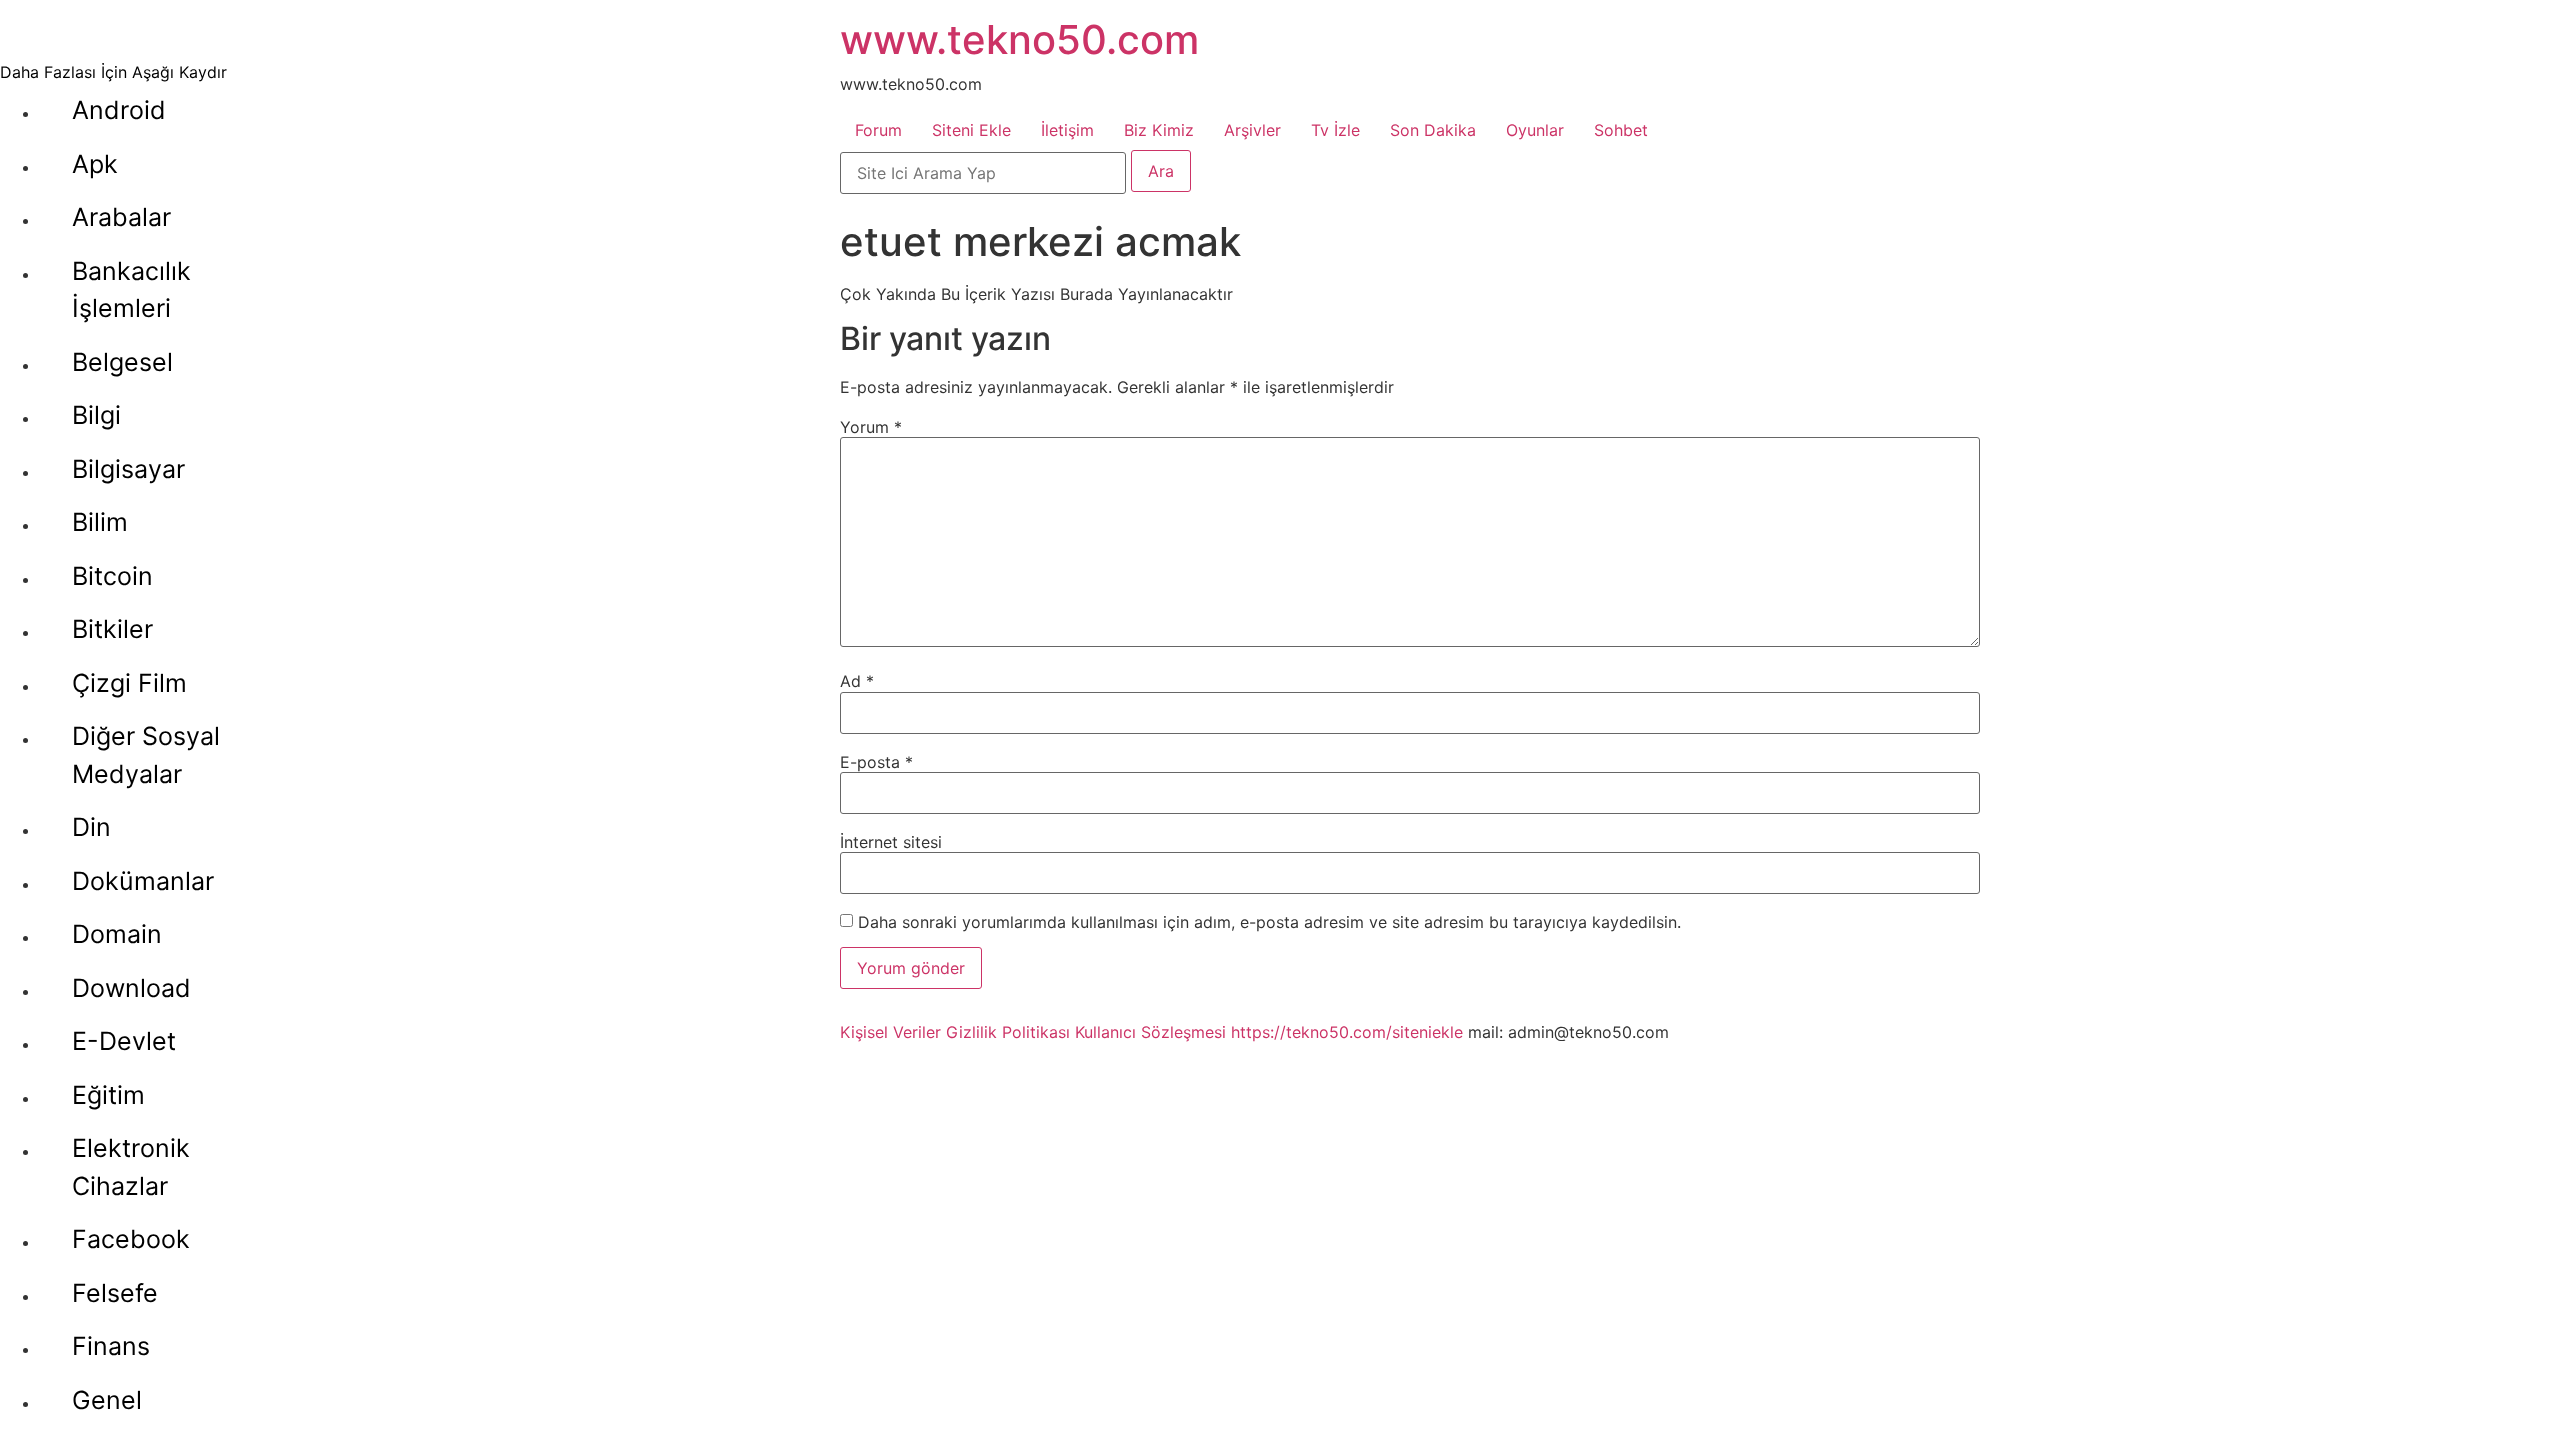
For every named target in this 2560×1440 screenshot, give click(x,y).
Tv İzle (1335, 130)
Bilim (100, 522)
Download (131, 988)
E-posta (876, 762)
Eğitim (108, 1095)
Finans (111, 1346)
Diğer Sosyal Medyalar (146, 755)
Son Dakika (1433, 130)
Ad (857, 681)
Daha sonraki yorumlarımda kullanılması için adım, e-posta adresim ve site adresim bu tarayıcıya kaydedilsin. (1269, 922)
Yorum (871, 427)
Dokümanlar (143, 881)
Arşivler (1252, 130)
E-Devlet (124, 1041)
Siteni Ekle (971, 130)
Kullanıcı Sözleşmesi (1150, 1032)
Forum (878, 130)
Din (91, 827)
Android (119, 110)
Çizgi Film (129, 683)
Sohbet (1621, 130)
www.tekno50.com (1019, 39)
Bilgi (96, 415)
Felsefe (115, 1293)
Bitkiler (112, 629)
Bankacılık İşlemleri (131, 290)
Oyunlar (1535, 130)
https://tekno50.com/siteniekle (1347, 1032)
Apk (95, 164)
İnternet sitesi (891, 842)
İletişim (1067, 130)
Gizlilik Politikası (1008, 1032)
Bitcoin (112, 576)
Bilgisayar (128, 469)
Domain (117, 934)
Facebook (131, 1239)
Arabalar (121, 217)
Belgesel (122, 362)
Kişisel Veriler (890, 1032)
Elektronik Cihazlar (131, 1167)
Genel (107, 1400)
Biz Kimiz (1159, 130)
